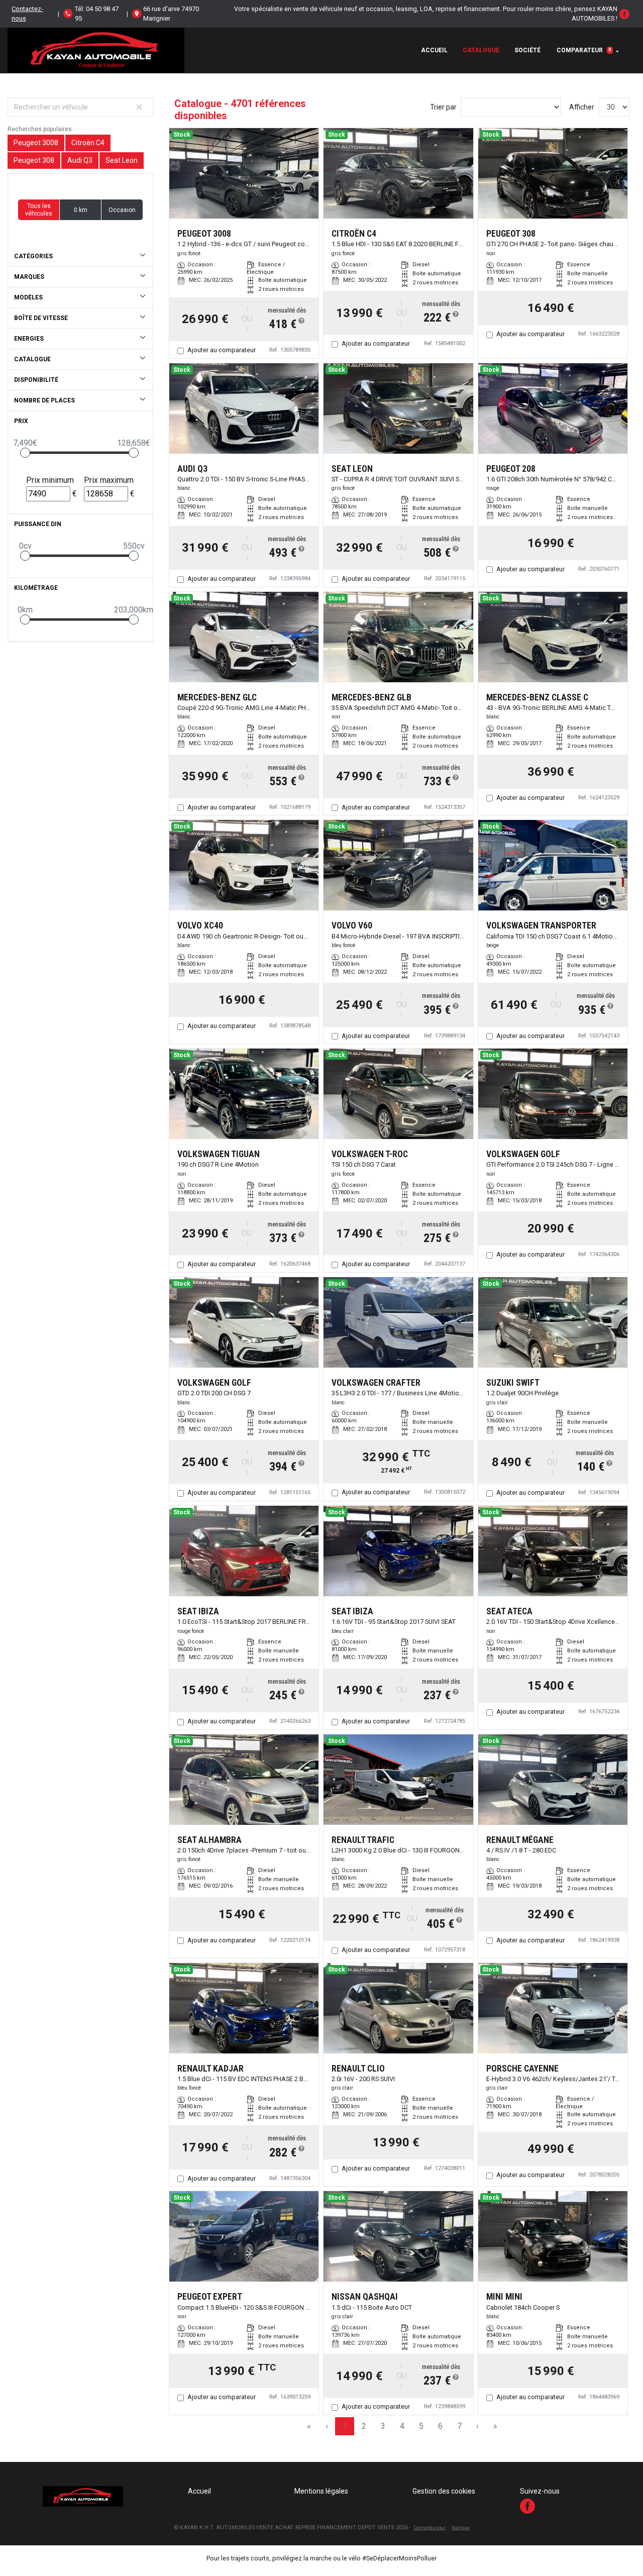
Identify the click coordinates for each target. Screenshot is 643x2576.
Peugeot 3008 (36, 143)
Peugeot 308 (34, 160)
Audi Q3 (80, 160)
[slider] (25, 453)
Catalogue (481, 50)
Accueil (434, 50)
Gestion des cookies (444, 2491)
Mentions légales (321, 2491)
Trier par (443, 107)
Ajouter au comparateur (222, 350)
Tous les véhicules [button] (39, 210)
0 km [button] (81, 210)
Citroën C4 (88, 143)
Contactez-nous (27, 14)
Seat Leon (122, 160)
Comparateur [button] (584, 50)
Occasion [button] (122, 210)
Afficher (582, 107)
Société (527, 50)
